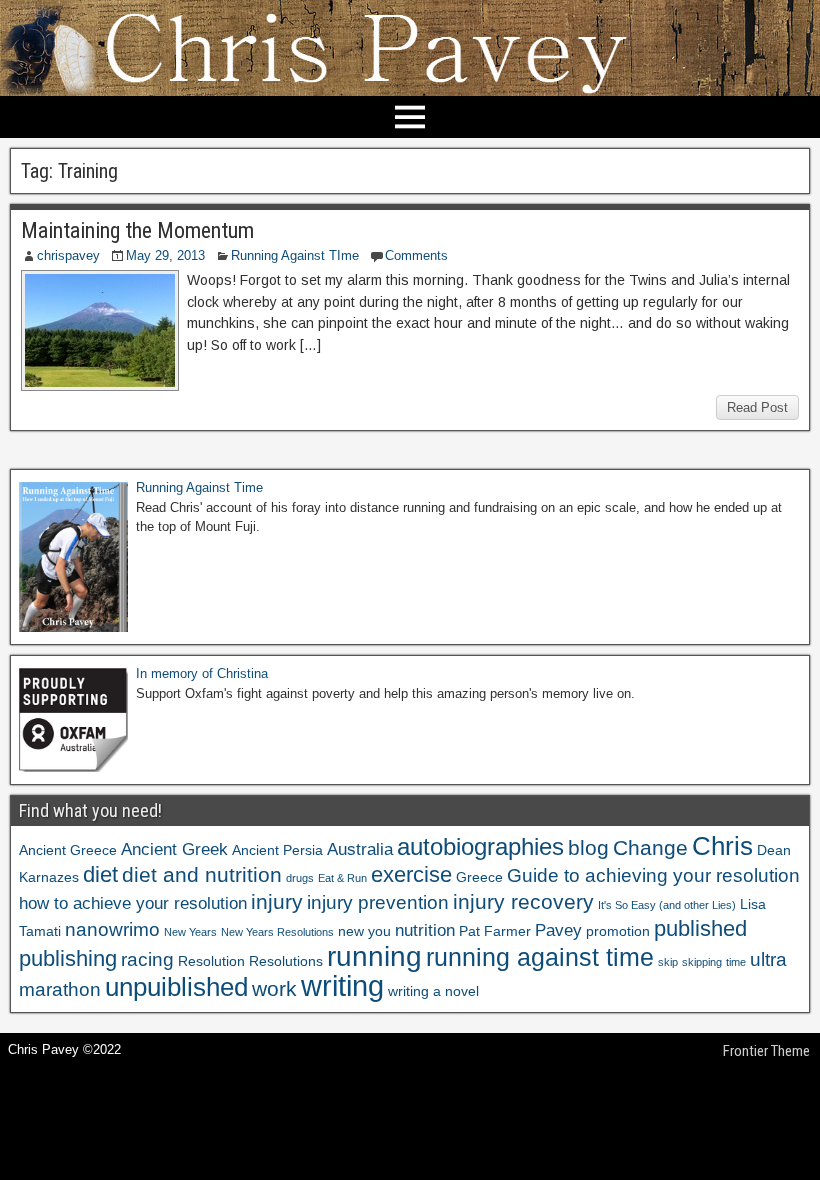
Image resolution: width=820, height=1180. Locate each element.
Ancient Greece (68, 850)
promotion (618, 931)
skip (668, 962)
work (274, 988)
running (374, 956)
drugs (300, 878)
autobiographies (480, 846)
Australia (360, 849)
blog (588, 847)
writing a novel (433, 991)
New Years (190, 932)
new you (364, 931)
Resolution (211, 961)
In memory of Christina (202, 673)
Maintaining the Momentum (137, 230)
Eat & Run (342, 878)
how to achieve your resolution (133, 903)
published (700, 928)
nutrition (425, 930)
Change (650, 847)
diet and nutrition (202, 874)
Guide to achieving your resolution (653, 875)
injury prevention (378, 902)
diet (100, 874)
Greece (479, 877)
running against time (540, 957)
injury (277, 901)
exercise (411, 874)
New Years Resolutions (277, 932)
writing (342, 985)
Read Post (757, 407)
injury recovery (523, 901)
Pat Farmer (495, 931)
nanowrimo (112, 929)
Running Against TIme (295, 255)
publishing (68, 958)
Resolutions (286, 961)
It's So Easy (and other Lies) (667, 905)
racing (147, 959)
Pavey (558, 930)
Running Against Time (199, 487)
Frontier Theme (766, 1051)
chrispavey (68, 255)
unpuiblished (176, 987)
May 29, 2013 (165, 255)
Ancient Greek (174, 849)
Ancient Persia (277, 850)
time (736, 962)
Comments (416, 255)
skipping (702, 962)
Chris (722, 846)
